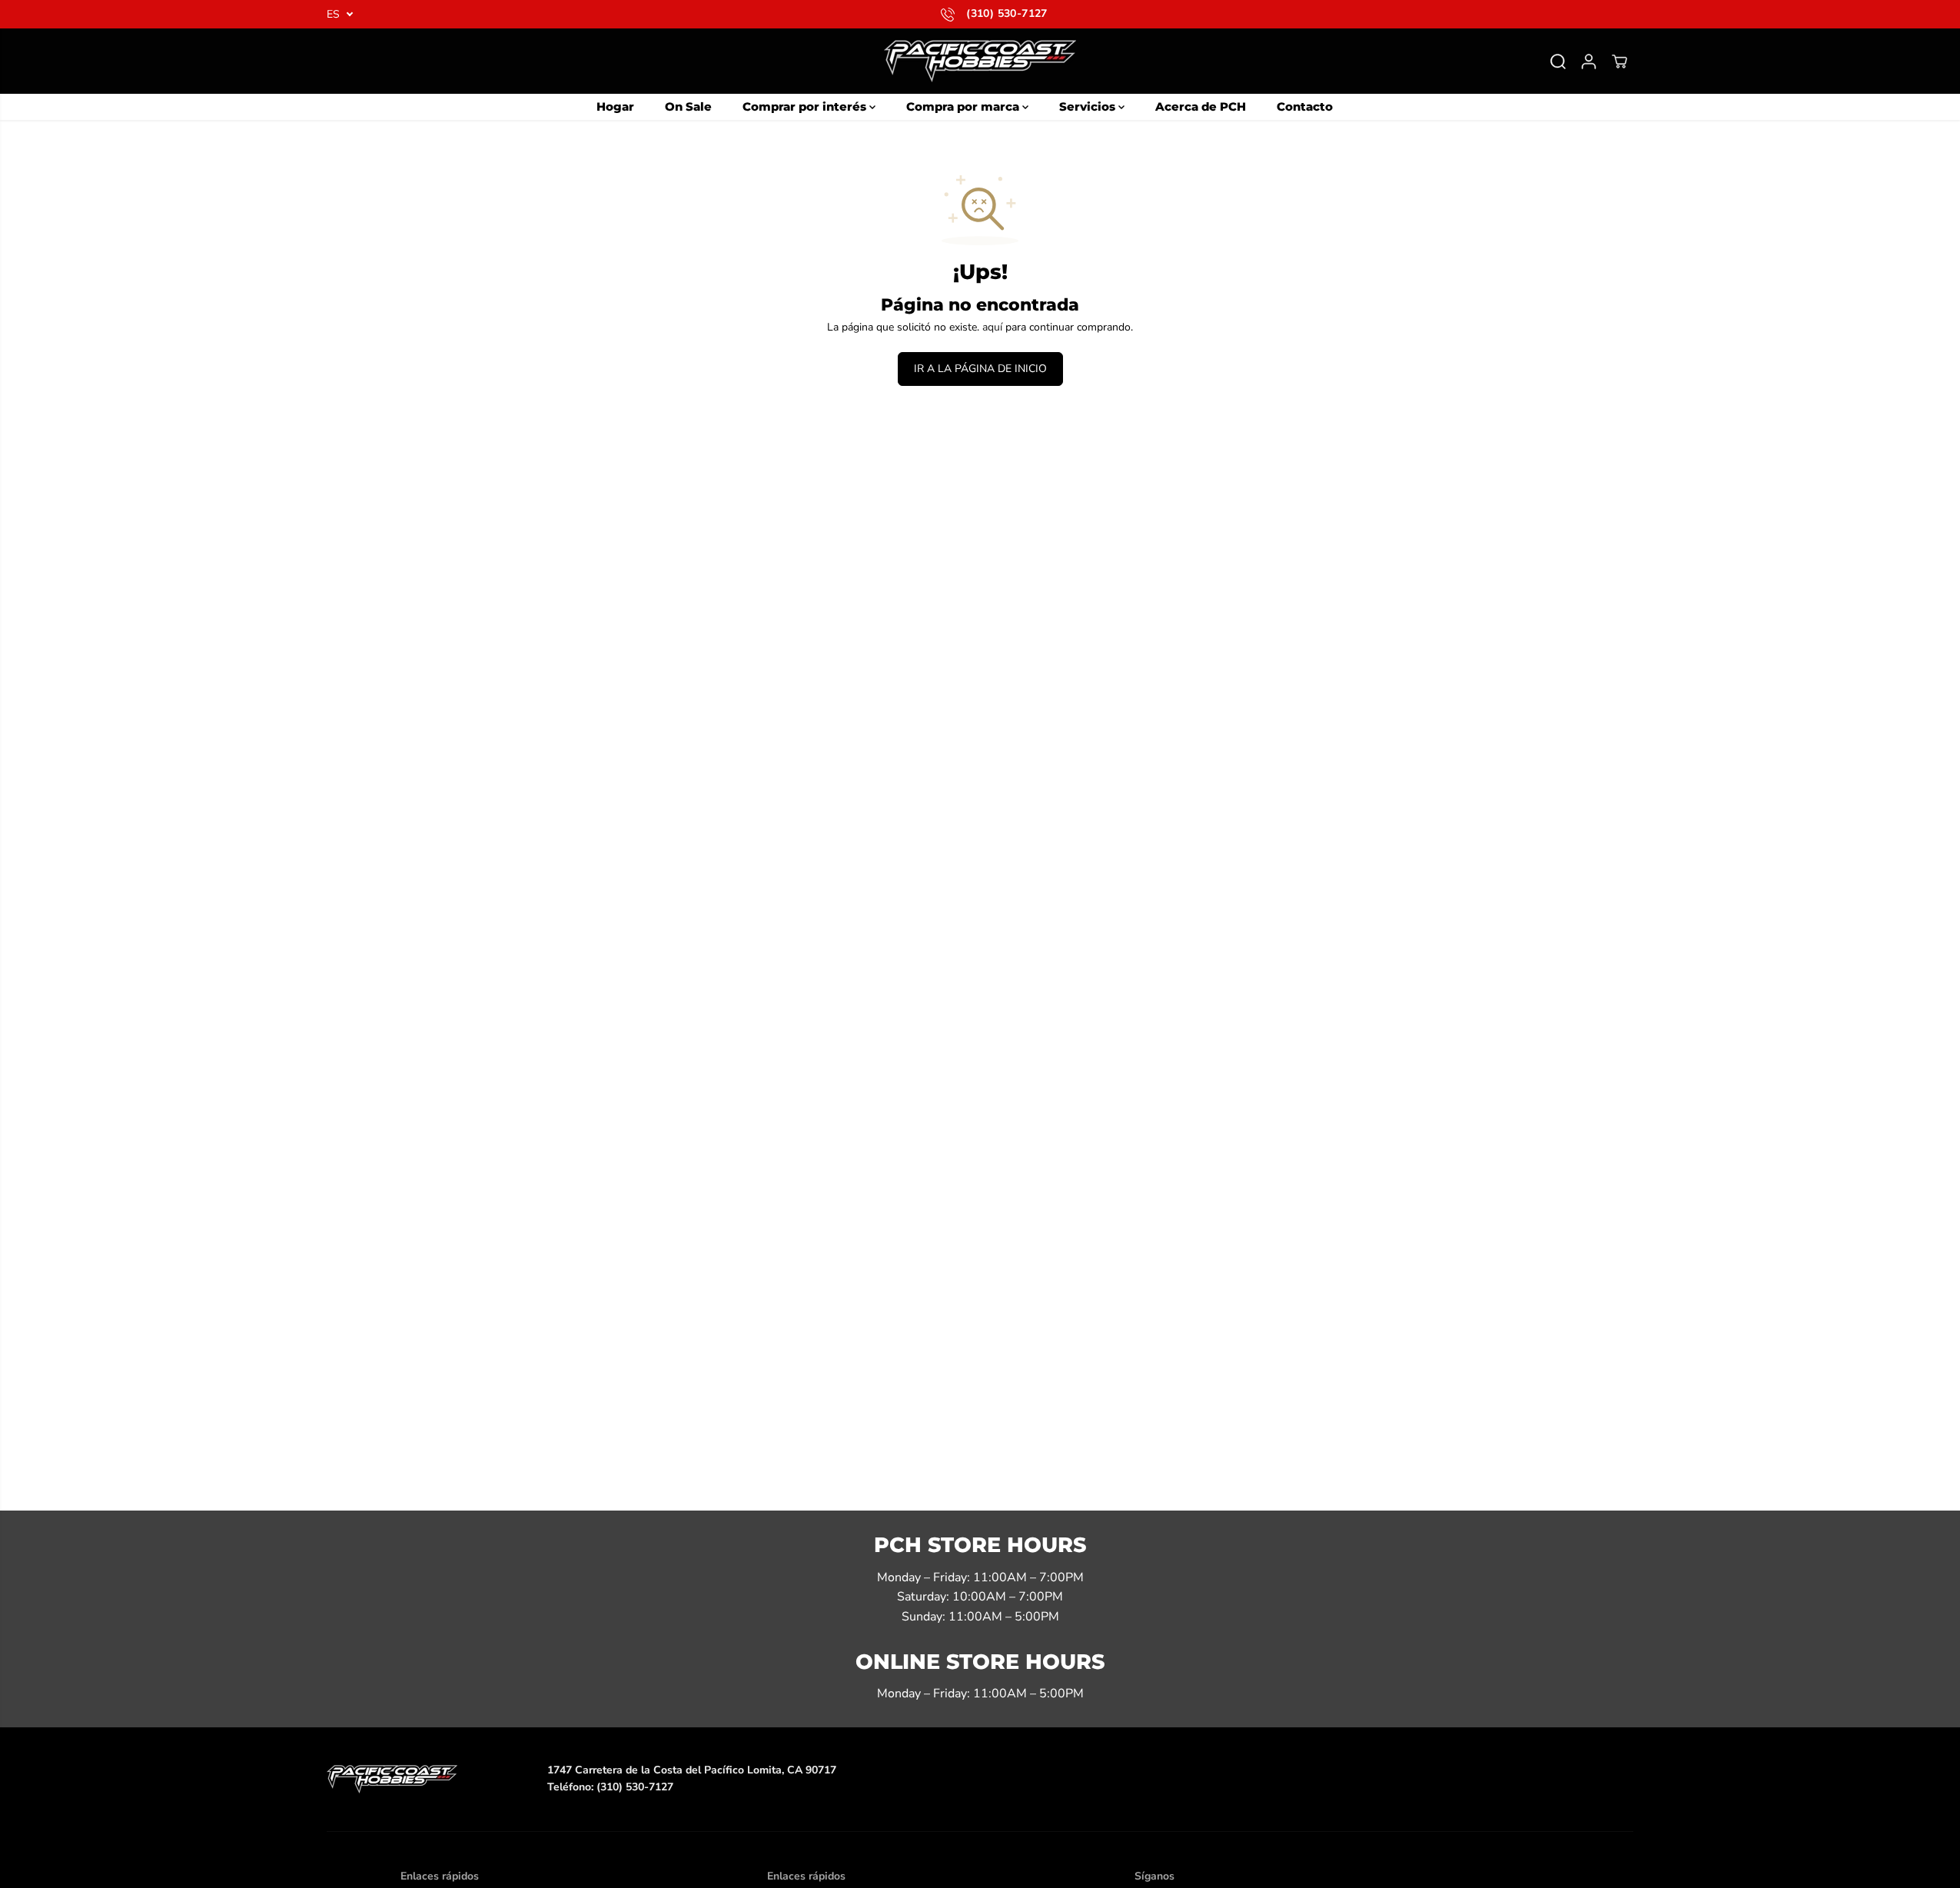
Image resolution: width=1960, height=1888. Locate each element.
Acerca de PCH (1201, 106)
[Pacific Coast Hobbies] (980, 61)
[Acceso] (1589, 61)
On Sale (688, 106)
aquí (992, 327)
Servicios (1089, 106)
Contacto (1305, 106)
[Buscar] (1558, 61)
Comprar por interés (806, 106)
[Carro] (1619, 61)
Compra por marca (964, 106)
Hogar (615, 106)
